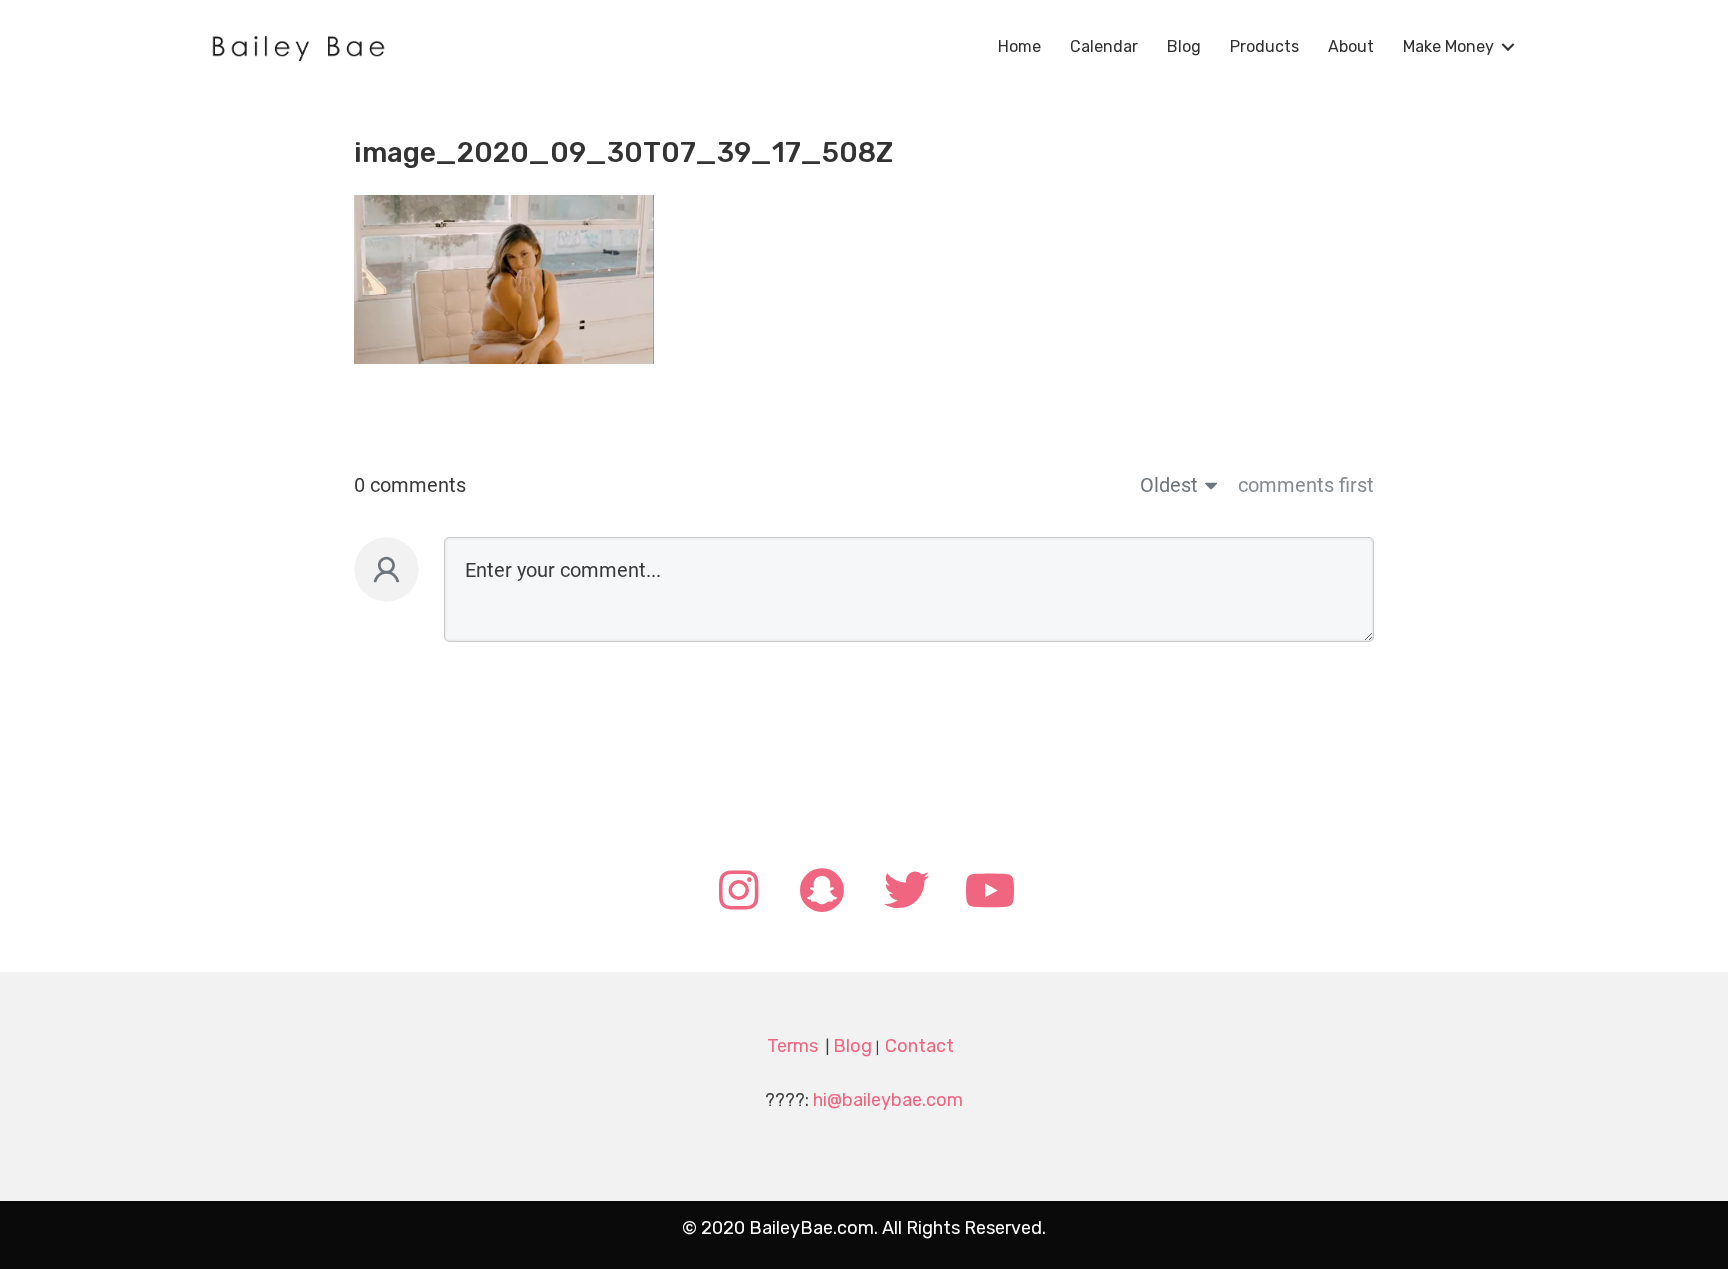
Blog (1184, 46)
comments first (1306, 485)
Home (1019, 46)
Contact (919, 1046)
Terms (792, 1046)
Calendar (1104, 46)
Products (1264, 46)
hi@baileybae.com (888, 1100)
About (1351, 46)
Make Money (1448, 46)
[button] (738, 892)
